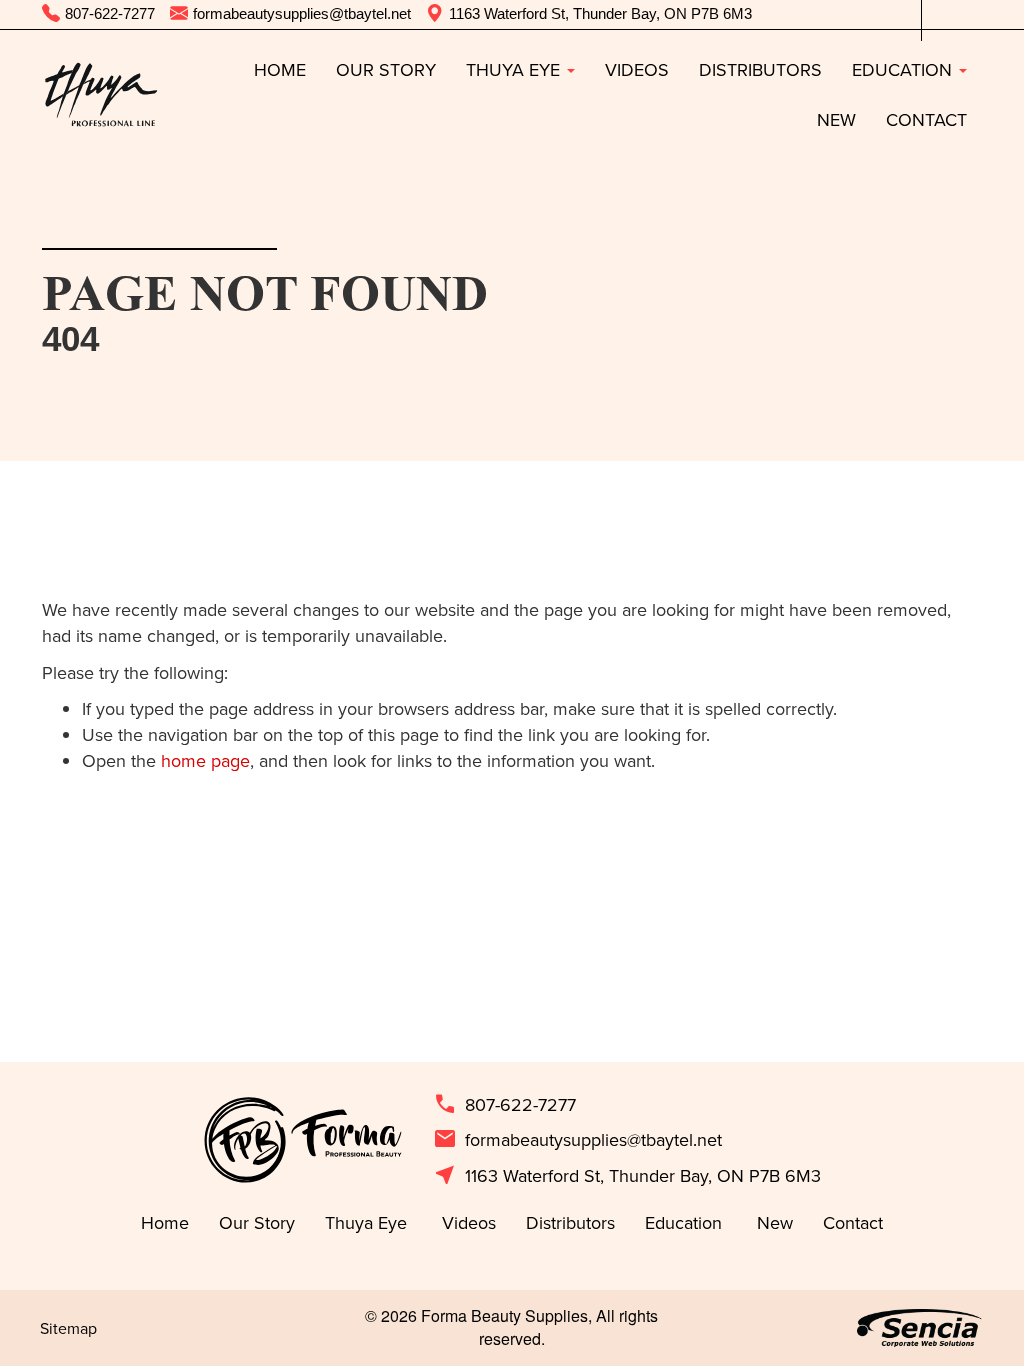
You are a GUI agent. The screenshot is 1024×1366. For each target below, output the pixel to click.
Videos (637, 69)
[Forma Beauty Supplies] (100, 94)
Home (280, 69)
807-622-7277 (504, 1105)
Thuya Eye (515, 69)
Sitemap (68, 1328)
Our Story (386, 69)
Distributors (760, 69)
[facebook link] (936, 14)
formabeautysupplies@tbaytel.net (577, 1140)
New (836, 119)
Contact (926, 119)
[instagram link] (967, 14)
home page (205, 760)
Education (904, 69)
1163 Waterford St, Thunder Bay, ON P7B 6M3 (627, 1176)
